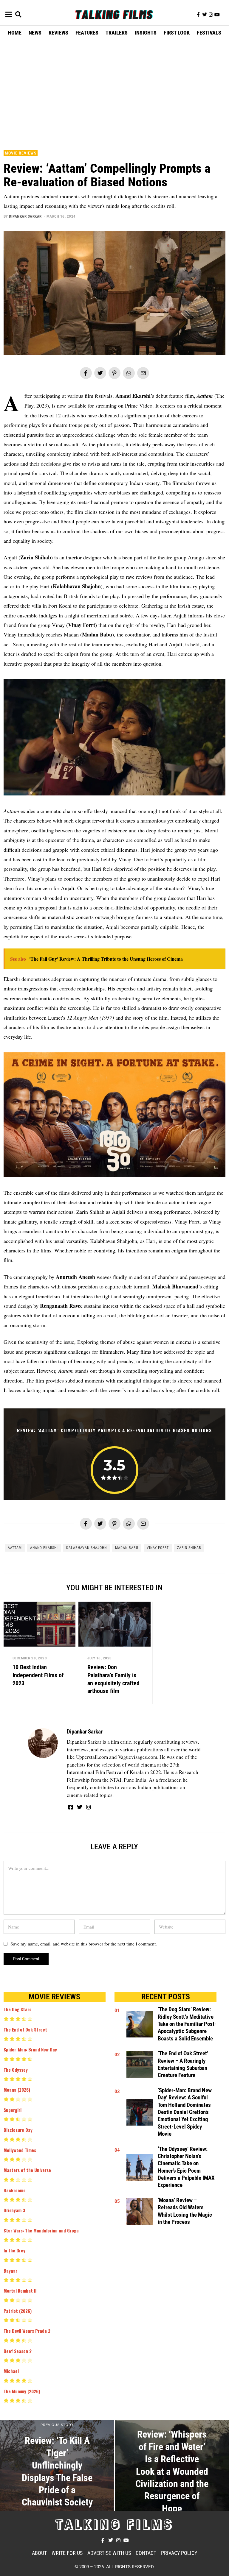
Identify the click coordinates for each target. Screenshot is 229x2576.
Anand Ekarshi (44, 1548)
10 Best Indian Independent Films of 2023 (38, 1675)
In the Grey (14, 2250)
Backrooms (14, 2190)
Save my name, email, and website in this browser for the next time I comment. (84, 1944)
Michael (11, 2371)
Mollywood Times (20, 2150)
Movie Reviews (21, 153)
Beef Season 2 (18, 2351)
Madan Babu (127, 1548)
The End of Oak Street (25, 2029)
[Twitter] (205, 15)
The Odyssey (16, 2070)
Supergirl (13, 2110)
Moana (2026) (17, 2090)
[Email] (143, 373)
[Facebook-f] (198, 15)
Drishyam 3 (14, 2210)
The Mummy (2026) (22, 2391)
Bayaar (10, 2271)
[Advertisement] (116, 94)
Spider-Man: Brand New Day (30, 2049)
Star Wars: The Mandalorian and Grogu (41, 2230)
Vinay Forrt (158, 1548)
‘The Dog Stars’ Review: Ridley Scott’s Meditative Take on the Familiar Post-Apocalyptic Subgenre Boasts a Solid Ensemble (187, 2024)
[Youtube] (217, 15)
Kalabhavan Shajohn (86, 1548)
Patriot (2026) (18, 2311)
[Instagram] (211, 15)
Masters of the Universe (27, 2170)
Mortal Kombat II (20, 2291)
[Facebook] (86, 373)
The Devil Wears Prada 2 (27, 2331)
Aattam (15, 1548)
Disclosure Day (18, 2130)
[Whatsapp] (129, 373)
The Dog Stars (17, 2009)
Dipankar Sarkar (25, 216)
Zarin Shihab (189, 1548)
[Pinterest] (114, 373)
